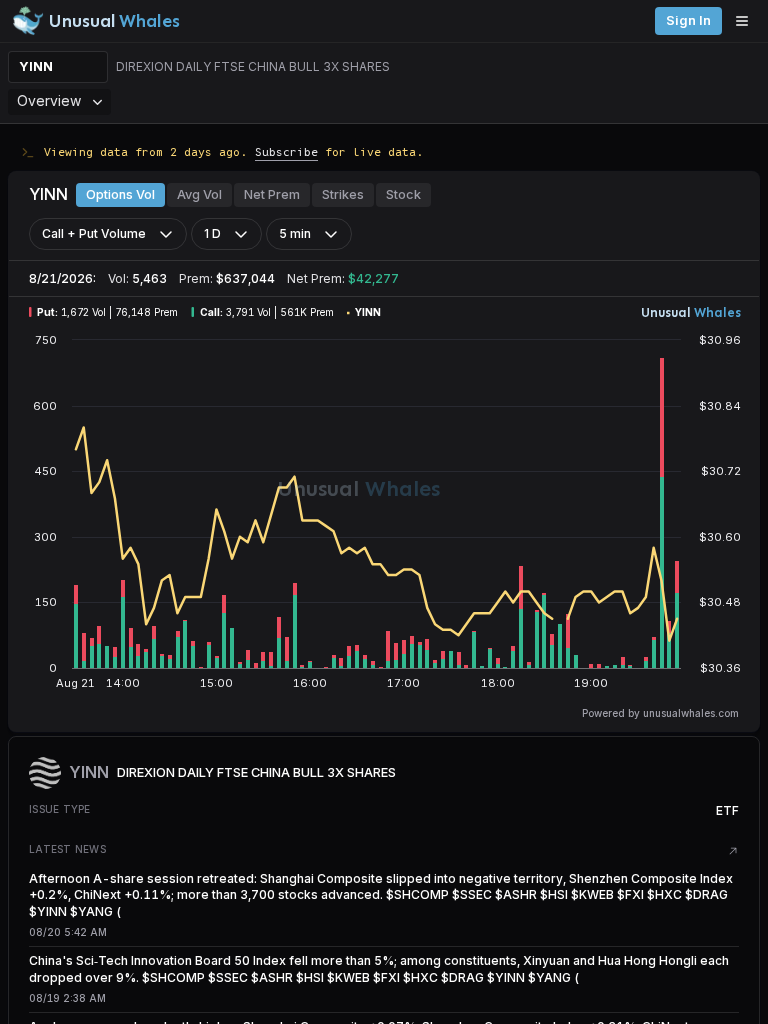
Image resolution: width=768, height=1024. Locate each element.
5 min (295, 233)
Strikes (343, 194)
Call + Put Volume (94, 233)
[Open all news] (733, 851)
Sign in (688, 20)
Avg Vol (199, 194)
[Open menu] (747, 21)
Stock (403, 194)
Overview (49, 100)
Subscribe (286, 151)
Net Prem (272, 194)
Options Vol (120, 194)
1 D (212, 233)
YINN (36, 66)
